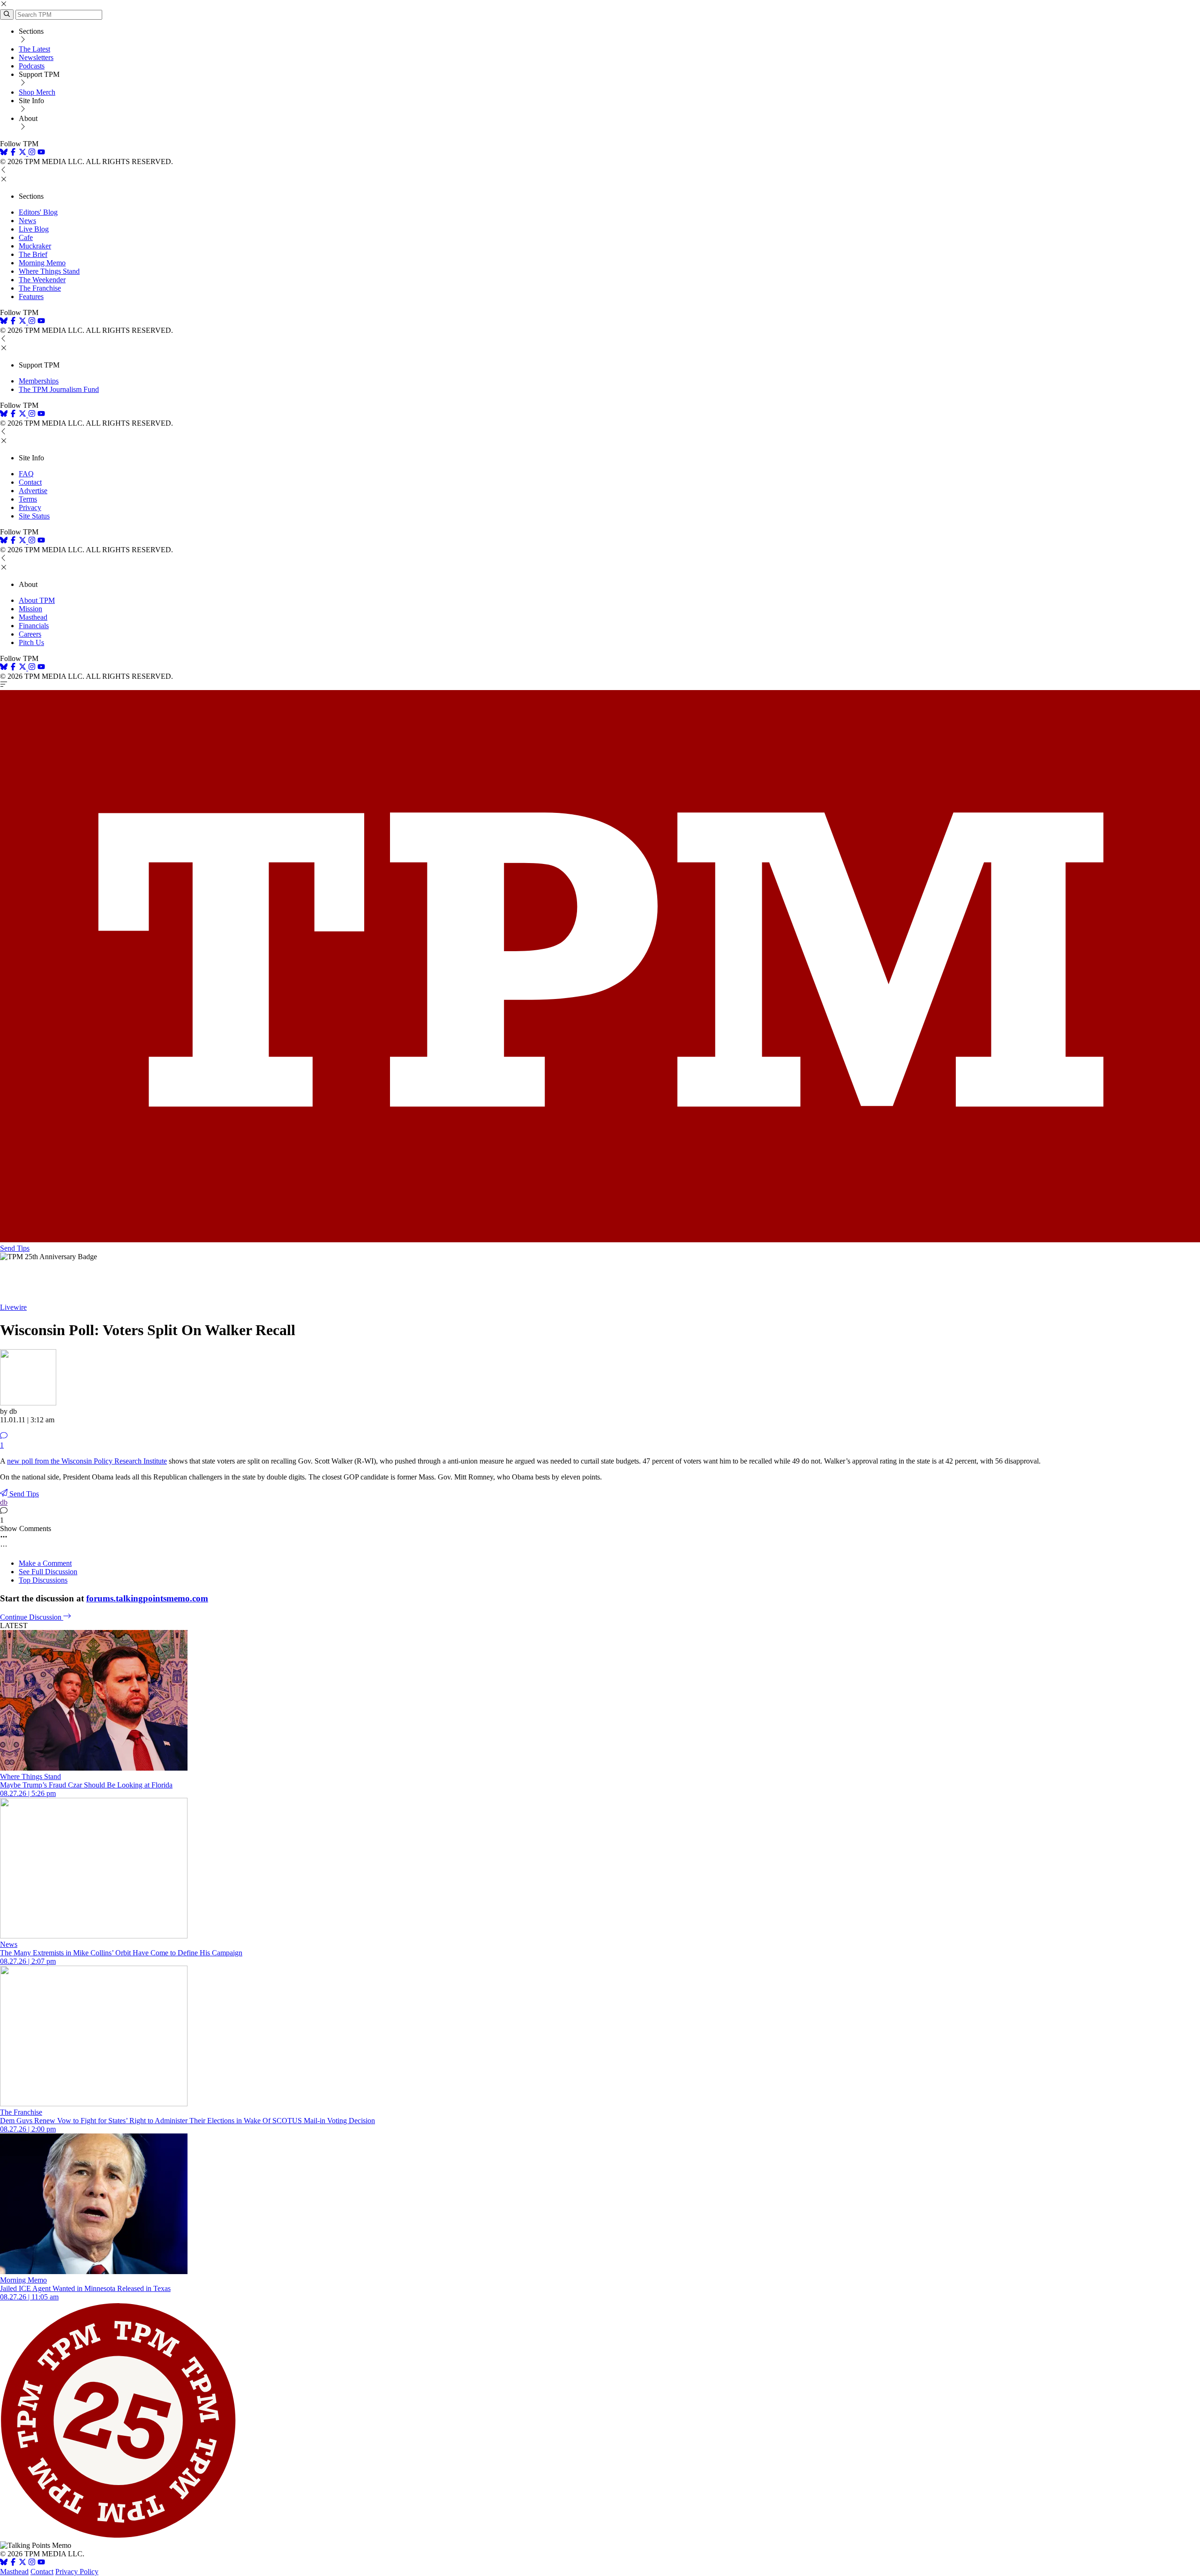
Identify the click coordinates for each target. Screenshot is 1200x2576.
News (27, 221)
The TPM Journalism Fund (59, 389)
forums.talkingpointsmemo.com (147, 1598)
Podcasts (32, 66)
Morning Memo (42, 263)
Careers (30, 634)
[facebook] (13, 153)
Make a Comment (45, 1563)
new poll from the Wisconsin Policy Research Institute (87, 1461)
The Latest (34, 49)
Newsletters (36, 57)
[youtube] (41, 153)
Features (31, 297)
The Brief (33, 254)
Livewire (13, 1307)
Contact (30, 482)
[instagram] (32, 153)
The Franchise (40, 288)
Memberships (39, 381)
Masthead (33, 617)
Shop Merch (37, 92)
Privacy (30, 507)
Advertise (33, 491)
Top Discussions (43, 1580)
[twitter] (22, 2563)
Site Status (34, 516)
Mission (30, 609)
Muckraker (35, 246)
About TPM (37, 600)
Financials (34, 626)
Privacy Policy (77, 2572)
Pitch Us (31, 642)
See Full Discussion (48, 1572)
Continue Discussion (32, 1617)
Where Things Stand (49, 271)
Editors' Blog (38, 212)
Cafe (26, 237)
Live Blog (34, 229)
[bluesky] (4, 153)
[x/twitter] (23, 153)
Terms (28, 499)
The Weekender (42, 280)
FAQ (26, 474)
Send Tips (15, 1248)
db (4, 1502)
